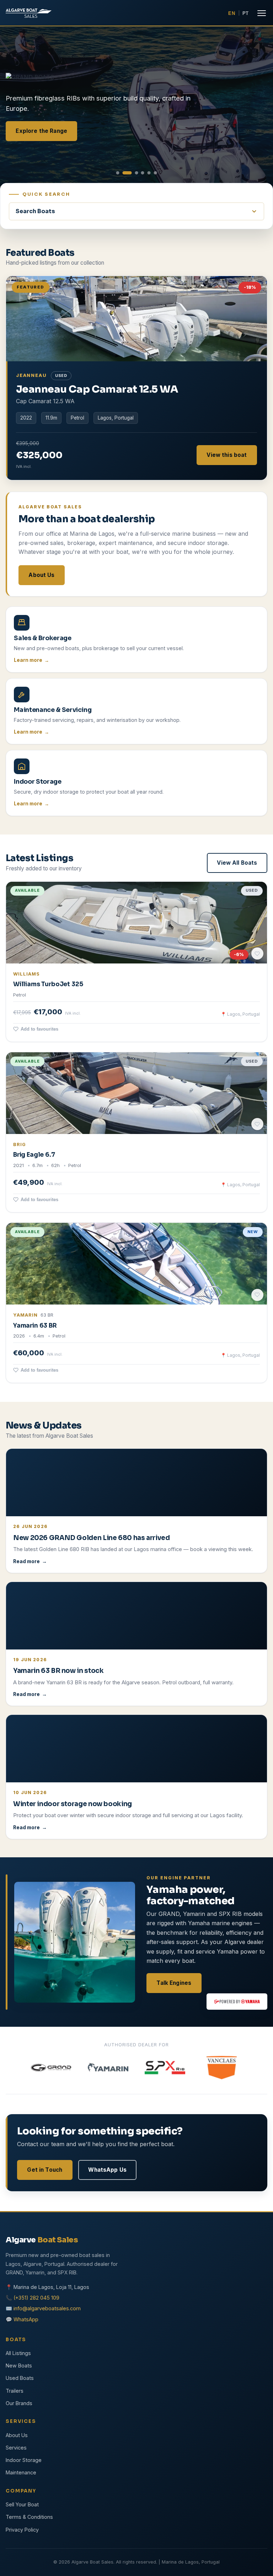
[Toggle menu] (262, 13)
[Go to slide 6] (155, 173)
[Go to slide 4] (143, 173)
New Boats (19, 2366)
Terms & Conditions (29, 2517)
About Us (41, 575)
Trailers (15, 2391)
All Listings (18, 2353)
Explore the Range (41, 131)
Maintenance (21, 2472)
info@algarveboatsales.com (47, 2308)
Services (16, 2448)
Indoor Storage (24, 2460)
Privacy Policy (22, 2530)
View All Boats (237, 863)
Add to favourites (39, 1029)
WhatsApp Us (107, 2170)
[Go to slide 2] (127, 173)
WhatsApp (26, 2319)
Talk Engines (174, 1983)
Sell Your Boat (22, 2504)
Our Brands (19, 2403)
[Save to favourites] (257, 954)
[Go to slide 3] (136, 173)
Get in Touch (45, 2170)
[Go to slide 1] (118, 173)
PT (246, 13)
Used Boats (20, 2378)
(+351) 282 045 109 (36, 2298)
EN (232, 13)
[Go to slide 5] (149, 173)
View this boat (227, 455)
